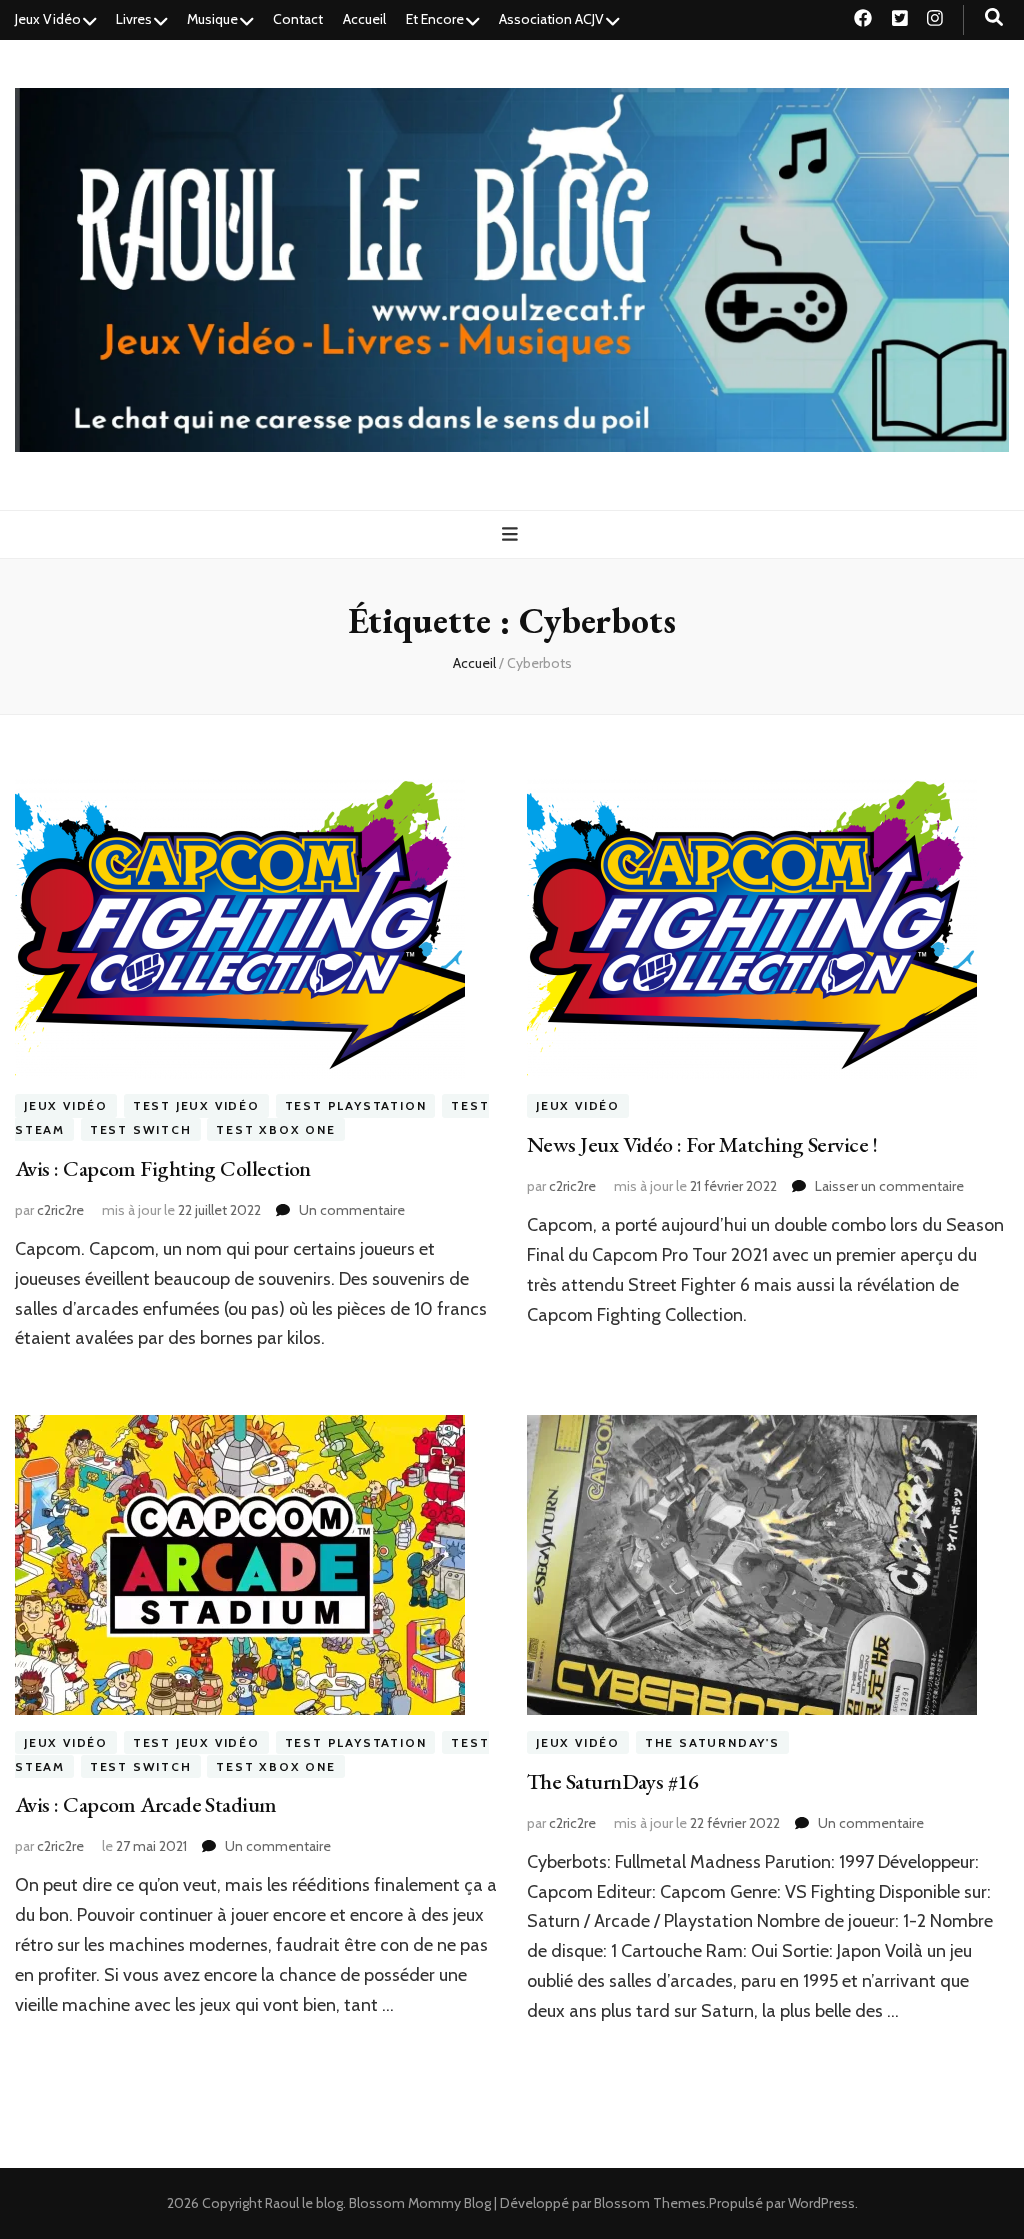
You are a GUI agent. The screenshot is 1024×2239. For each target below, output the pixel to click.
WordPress (821, 2203)
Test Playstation (356, 1106)
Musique (212, 19)
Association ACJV (551, 19)
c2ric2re (60, 1210)
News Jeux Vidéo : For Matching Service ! (702, 1144)
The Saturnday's (712, 1742)
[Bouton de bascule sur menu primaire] (512, 534)
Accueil (364, 19)
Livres (134, 19)
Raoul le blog (304, 2203)
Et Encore (435, 19)
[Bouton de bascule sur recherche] (994, 17)
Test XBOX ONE (275, 1129)
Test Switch (141, 1129)
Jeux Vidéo (48, 19)
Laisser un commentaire (889, 1186)
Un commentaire (352, 1210)
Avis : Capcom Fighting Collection (163, 1168)
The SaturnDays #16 (612, 1781)
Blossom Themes (650, 2203)
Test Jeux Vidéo (196, 1106)
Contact (298, 19)
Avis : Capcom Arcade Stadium (146, 1804)
